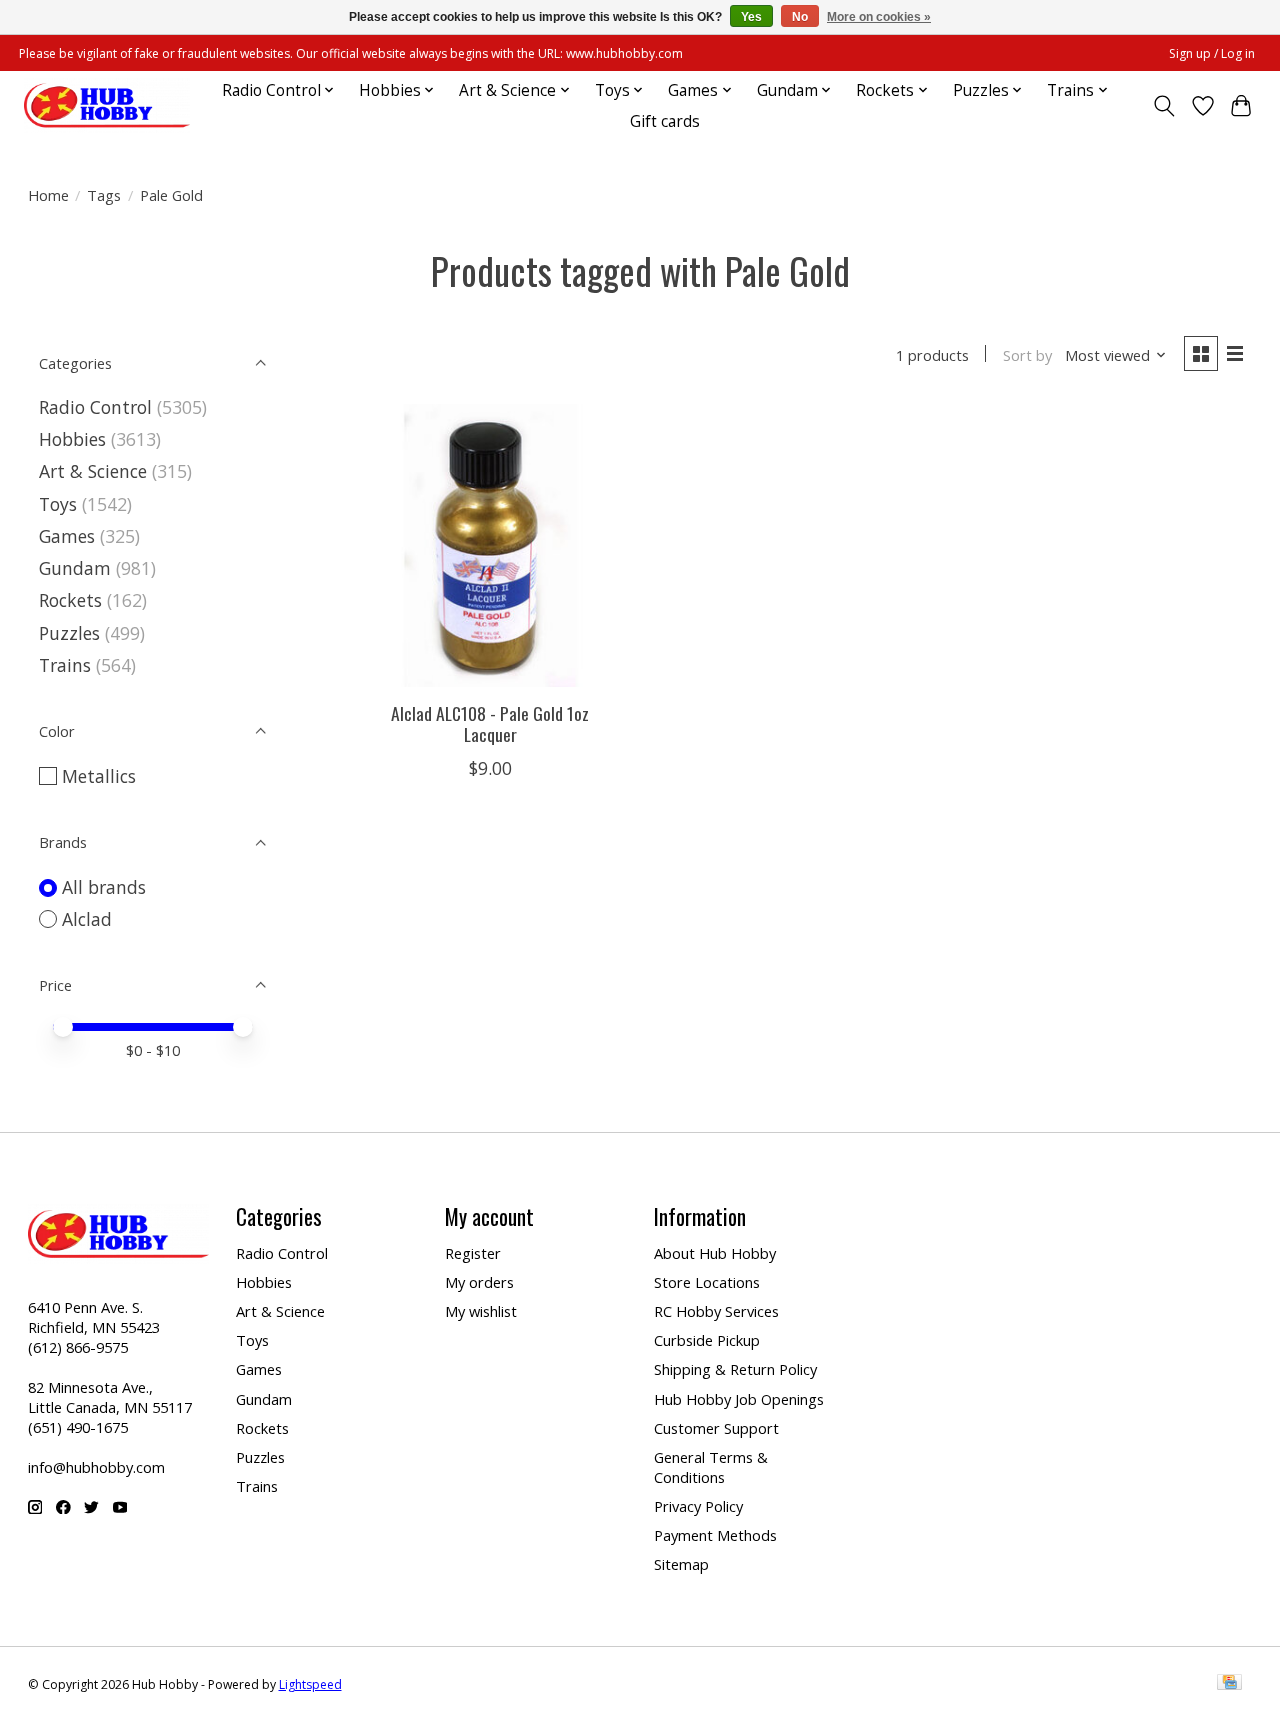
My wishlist (481, 1311)
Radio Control (95, 407)
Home (48, 195)
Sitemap (681, 1564)
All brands (104, 887)
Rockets (70, 600)
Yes (751, 17)
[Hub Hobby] (107, 105)
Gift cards (665, 121)
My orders (479, 1282)
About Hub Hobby (715, 1253)
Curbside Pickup (707, 1340)
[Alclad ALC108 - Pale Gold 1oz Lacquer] (490, 545)
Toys (58, 504)
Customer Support (716, 1428)
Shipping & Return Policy (735, 1369)
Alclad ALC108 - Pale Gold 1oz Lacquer (490, 723)
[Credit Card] (1229, 1684)
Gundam (75, 568)
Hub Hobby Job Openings (739, 1399)
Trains (65, 665)
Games (67, 536)
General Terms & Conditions (711, 1467)
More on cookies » (879, 17)
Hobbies (72, 439)
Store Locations (707, 1282)
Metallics (99, 776)
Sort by (1027, 355)
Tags (104, 195)
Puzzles (69, 633)
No (800, 17)
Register (473, 1253)
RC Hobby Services (716, 1311)
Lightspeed (310, 1684)
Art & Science (93, 471)
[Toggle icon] (1163, 106)
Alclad (87, 919)
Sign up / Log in (1212, 53)
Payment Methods (715, 1535)
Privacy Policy (698, 1506)
